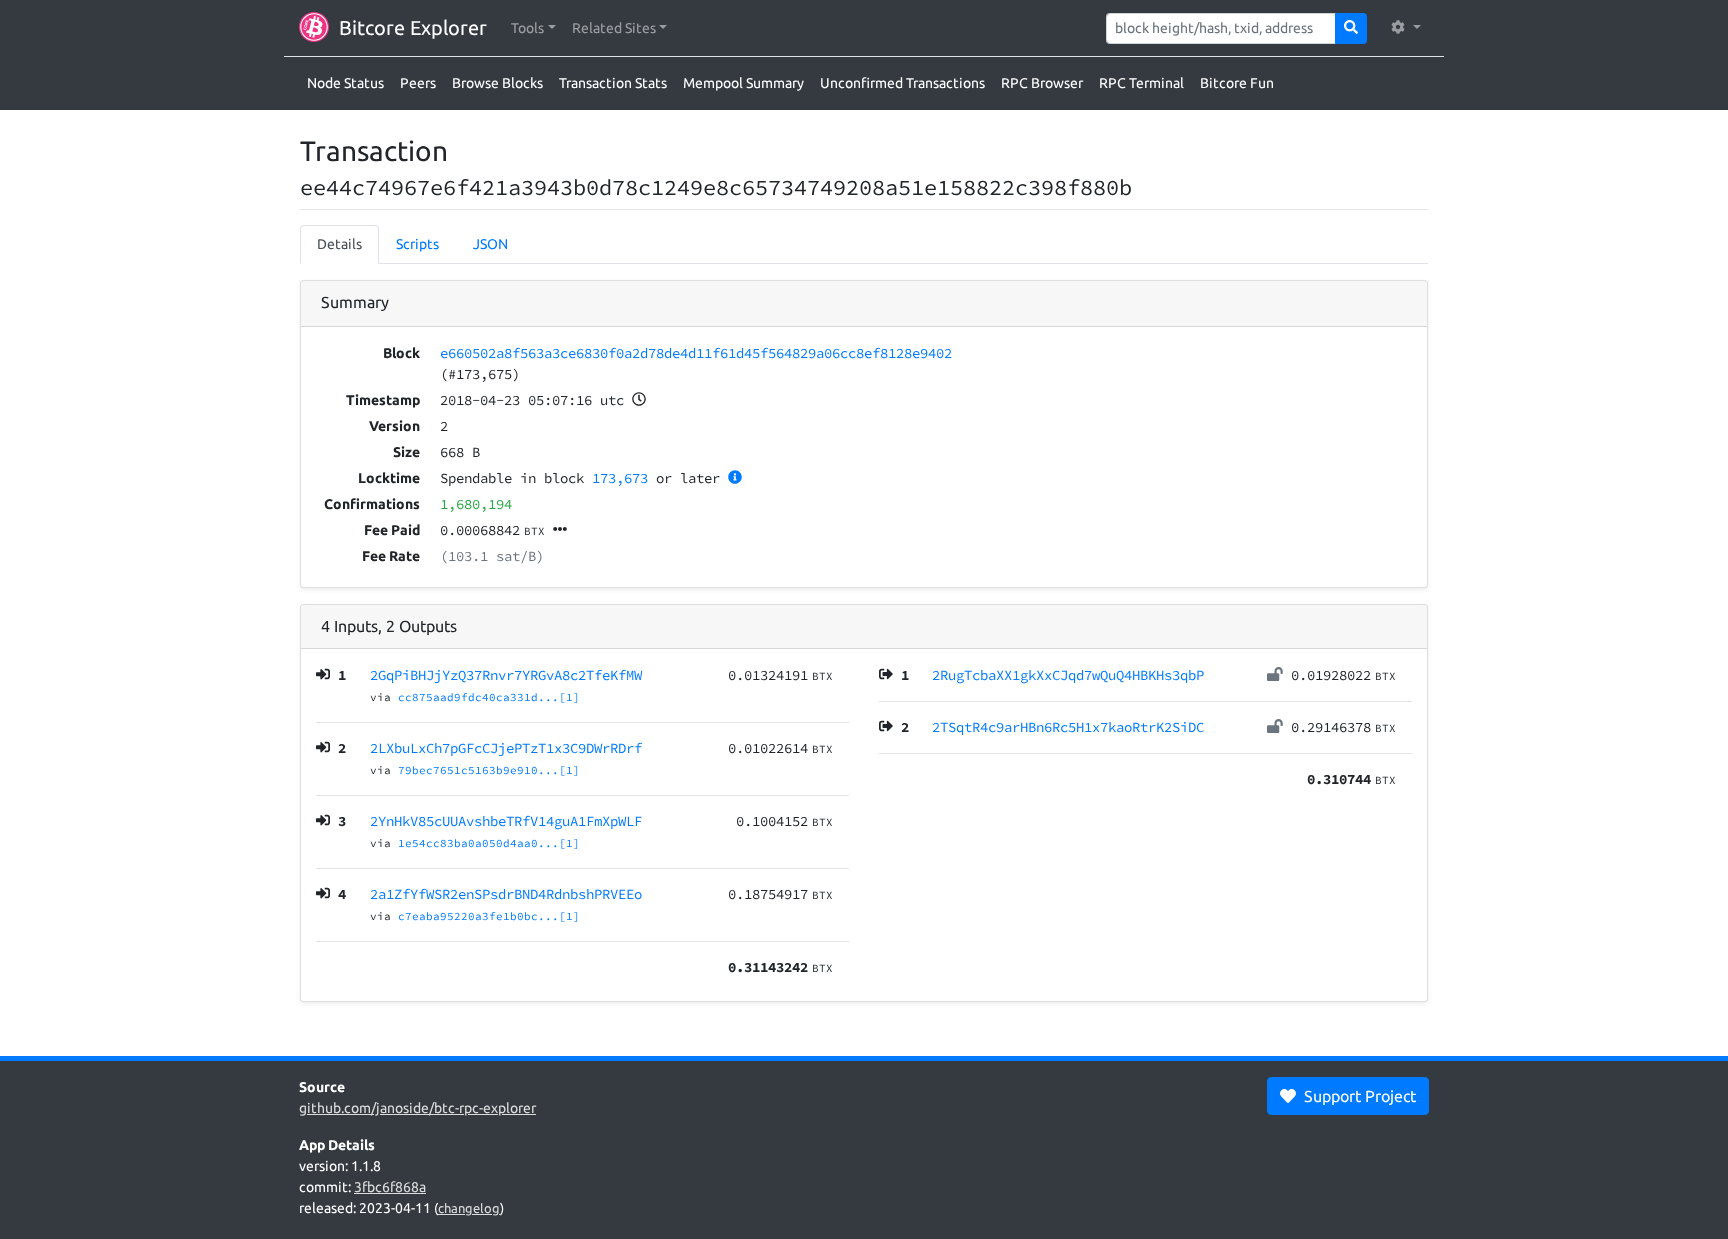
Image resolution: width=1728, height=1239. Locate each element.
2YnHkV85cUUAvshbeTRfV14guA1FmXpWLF (506, 821)
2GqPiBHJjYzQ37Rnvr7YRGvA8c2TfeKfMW (506, 675)
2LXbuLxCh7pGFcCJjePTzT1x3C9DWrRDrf (506, 748)
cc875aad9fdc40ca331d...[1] (489, 697)
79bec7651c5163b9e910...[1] (489, 770)
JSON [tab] (490, 244)
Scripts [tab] (417, 244)
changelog (469, 1208)
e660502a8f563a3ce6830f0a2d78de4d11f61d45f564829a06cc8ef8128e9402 (696, 353)
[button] (533, 28)
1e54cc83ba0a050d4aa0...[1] (489, 843)
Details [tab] (339, 244)
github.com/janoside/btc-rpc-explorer (417, 1108)
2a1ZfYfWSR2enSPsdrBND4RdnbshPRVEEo (506, 894)
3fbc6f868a (390, 1187)
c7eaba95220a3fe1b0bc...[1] (489, 916)
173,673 (620, 478)
